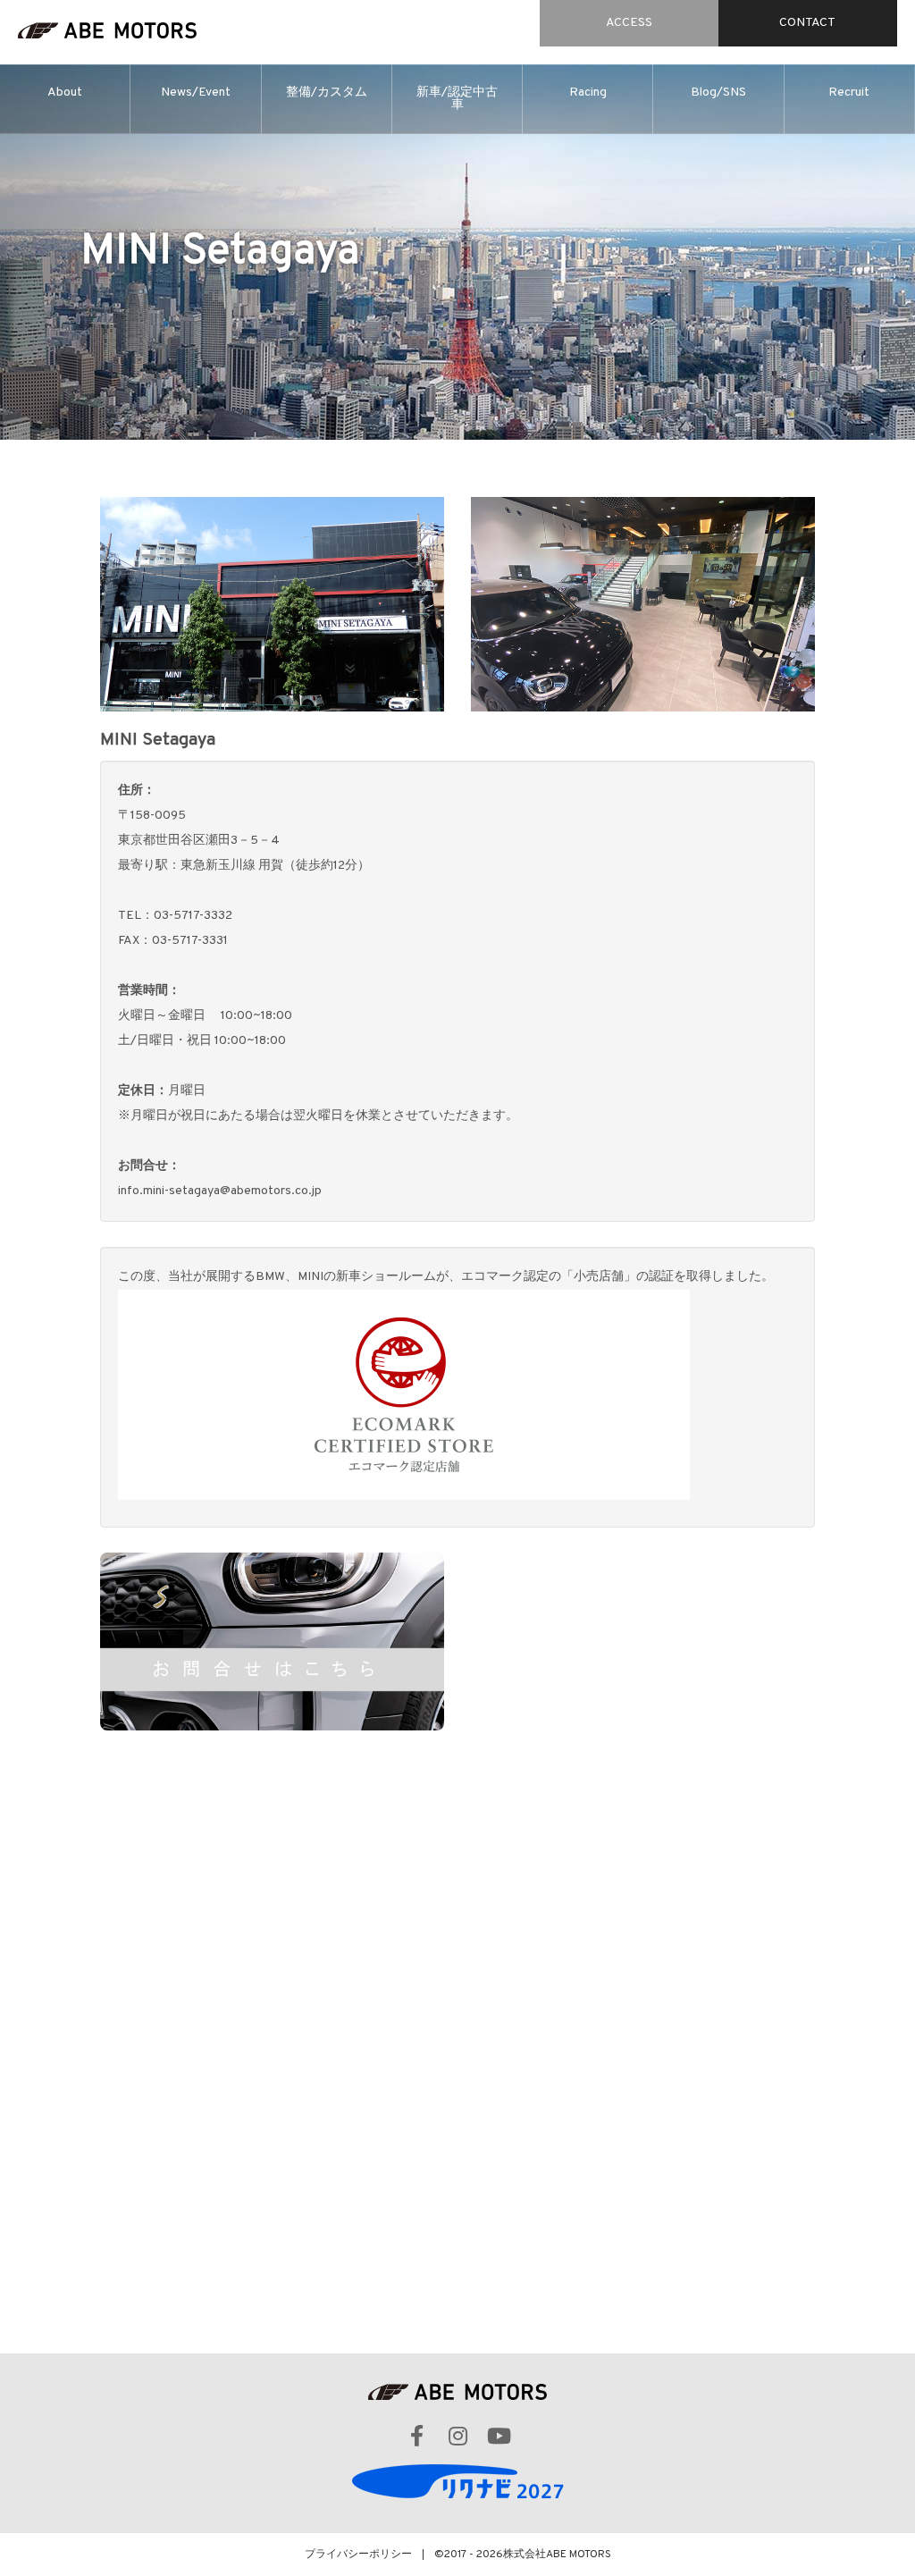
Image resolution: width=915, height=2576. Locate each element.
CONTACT (807, 23)
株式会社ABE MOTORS (557, 2555)
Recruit (849, 93)
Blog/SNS (718, 93)
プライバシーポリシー (358, 2555)
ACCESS (629, 23)
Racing (588, 93)
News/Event (196, 93)
